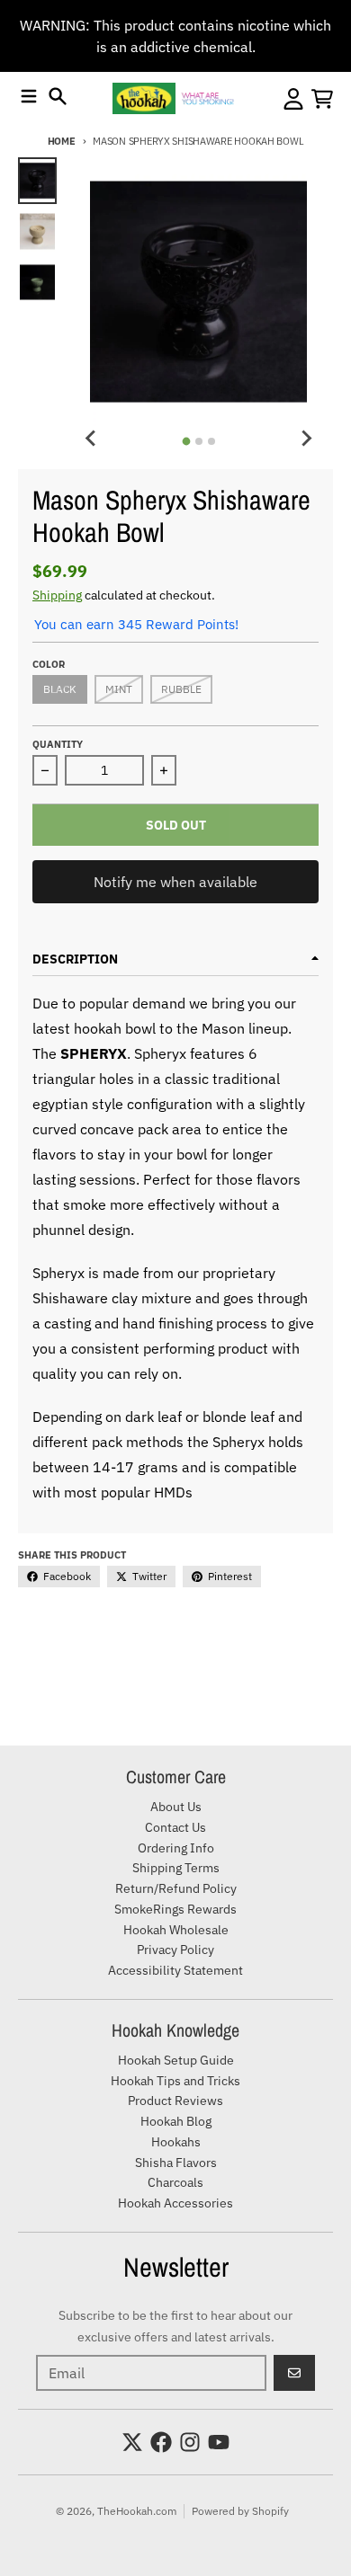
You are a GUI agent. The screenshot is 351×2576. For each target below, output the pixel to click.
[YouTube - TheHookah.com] (219, 2442)
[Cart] (322, 99)
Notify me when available (175, 882)
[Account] (293, 99)
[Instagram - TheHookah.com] (190, 2442)
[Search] (58, 96)
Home (62, 141)
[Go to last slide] (91, 439)
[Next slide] (306, 439)
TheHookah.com (137, 2511)
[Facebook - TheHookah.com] (161, 2442)
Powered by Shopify (240, 2511)
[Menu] (29, 96)
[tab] (186, 441)
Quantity (58, 744)
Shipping (57, 595)
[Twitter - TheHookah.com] (132, 2442)
